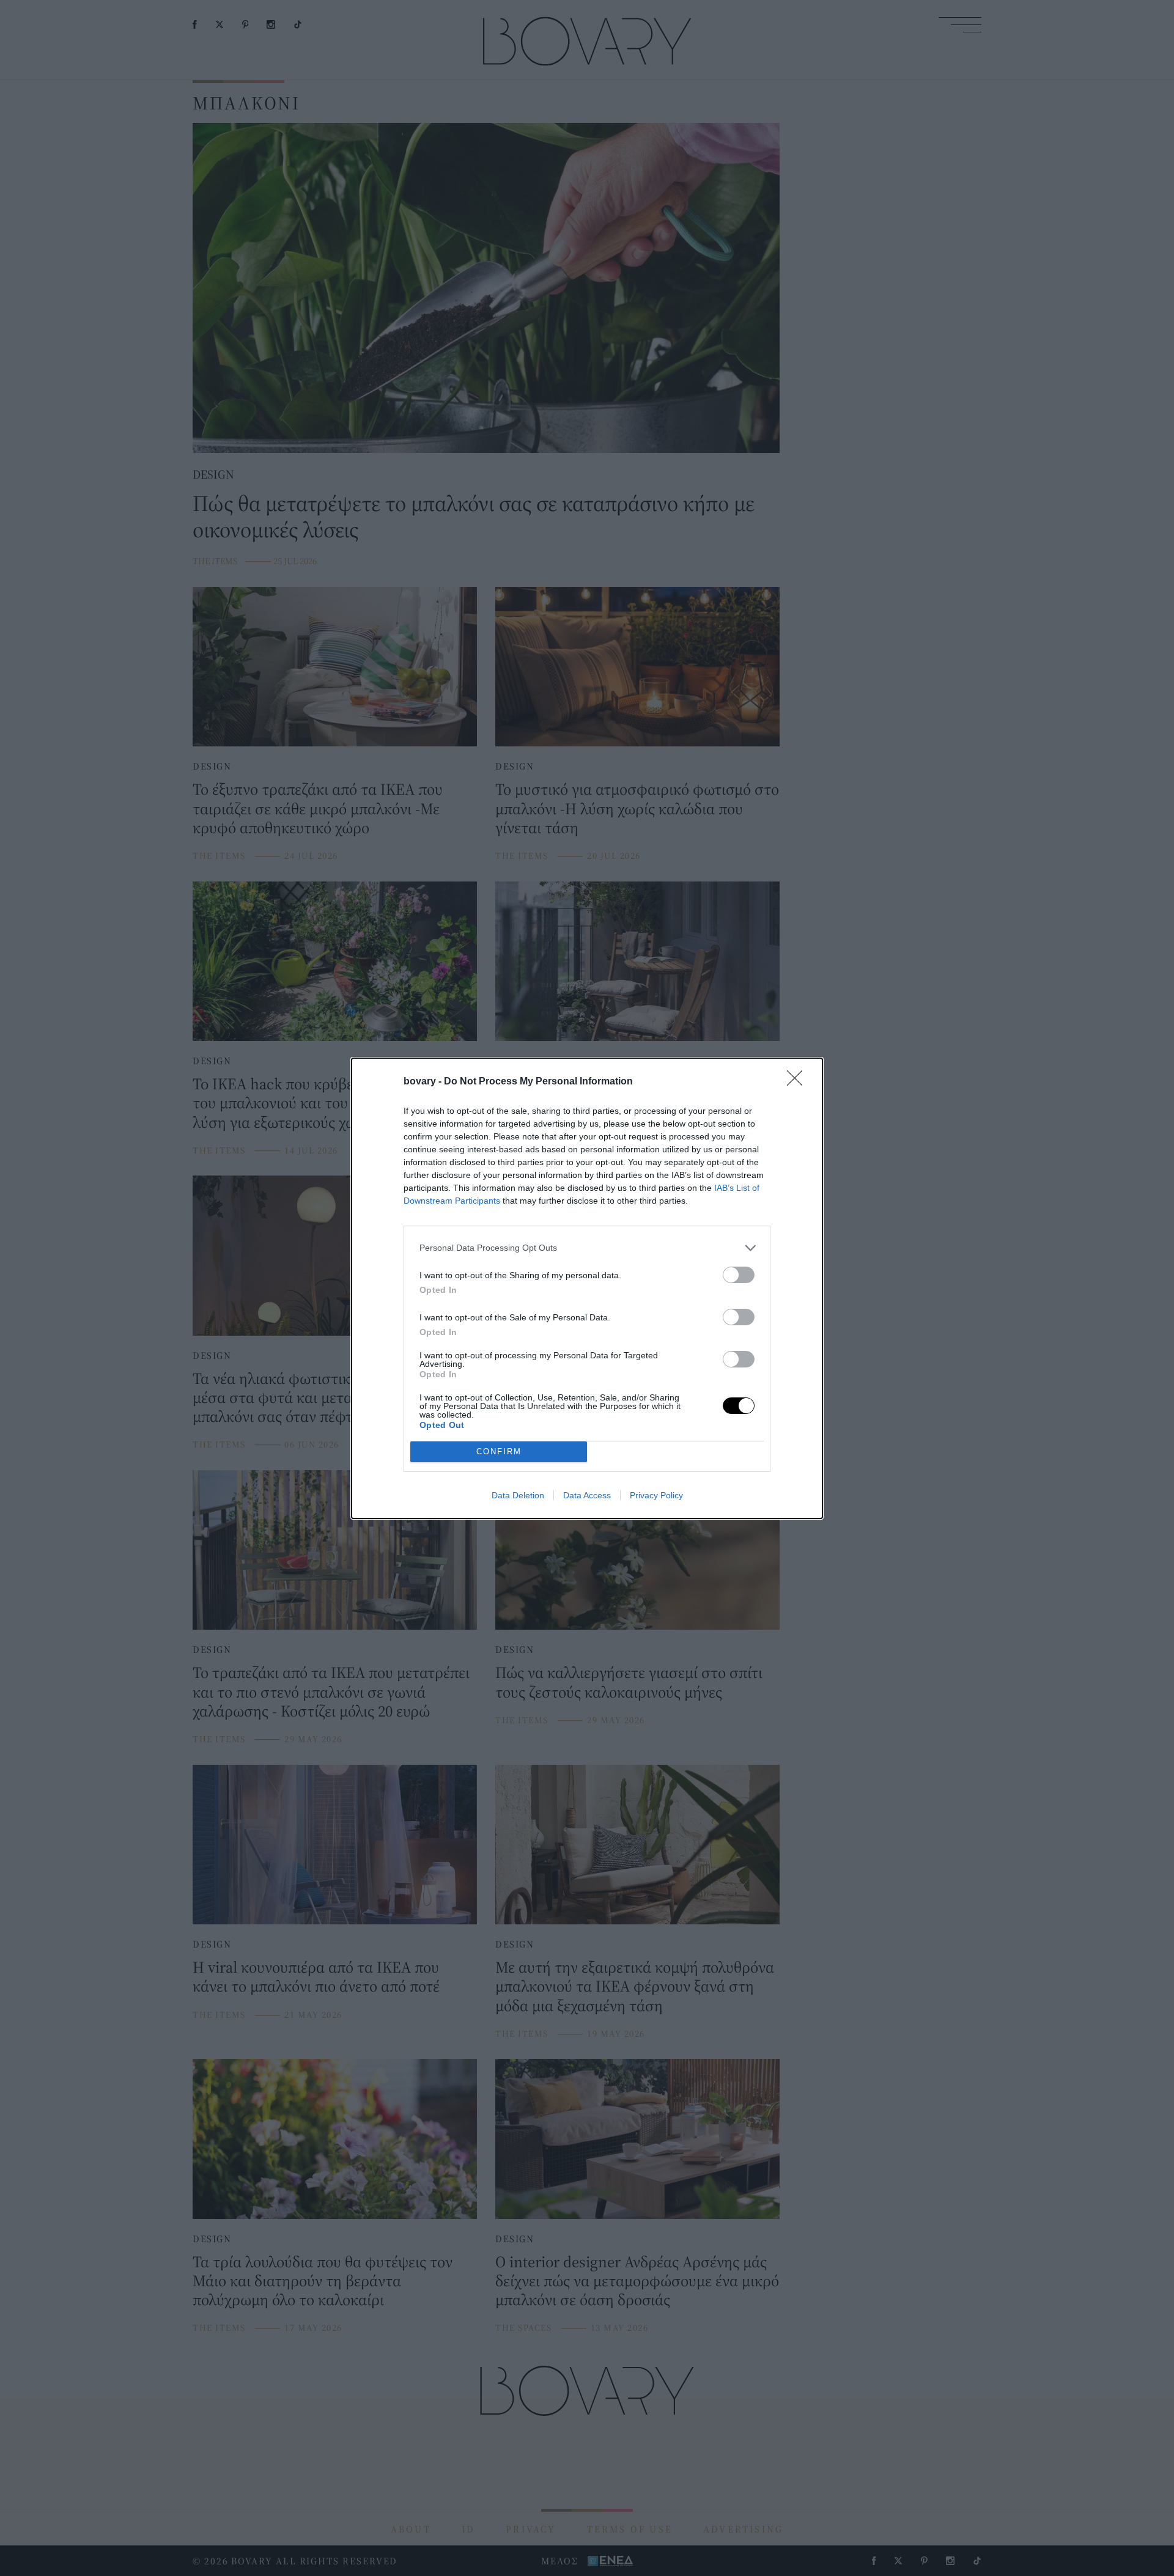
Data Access (587, 1495)
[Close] (799, 1082)
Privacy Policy (656, 1495)
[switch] (739, 1275)
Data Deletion (518, 1495)
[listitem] (587, 1248)
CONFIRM (499, 1452)
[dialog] (587, 1288)
